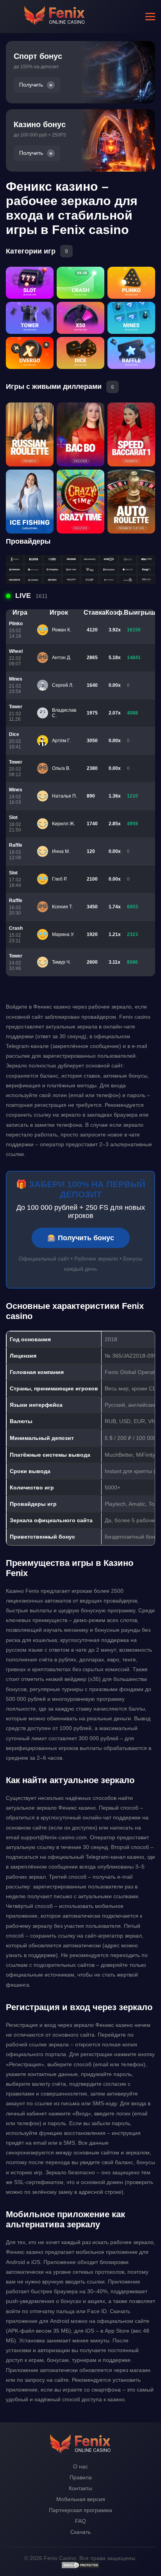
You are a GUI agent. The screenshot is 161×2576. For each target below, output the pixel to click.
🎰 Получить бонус (81, 1238)
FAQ (80, 2521)
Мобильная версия (81, 2499)
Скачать (80, 2532)
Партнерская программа (80, 2510)
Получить (31, 85)
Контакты (80, 2488)
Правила (81, 2477)
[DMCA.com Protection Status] (80, 2567)
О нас (80, 2466)
